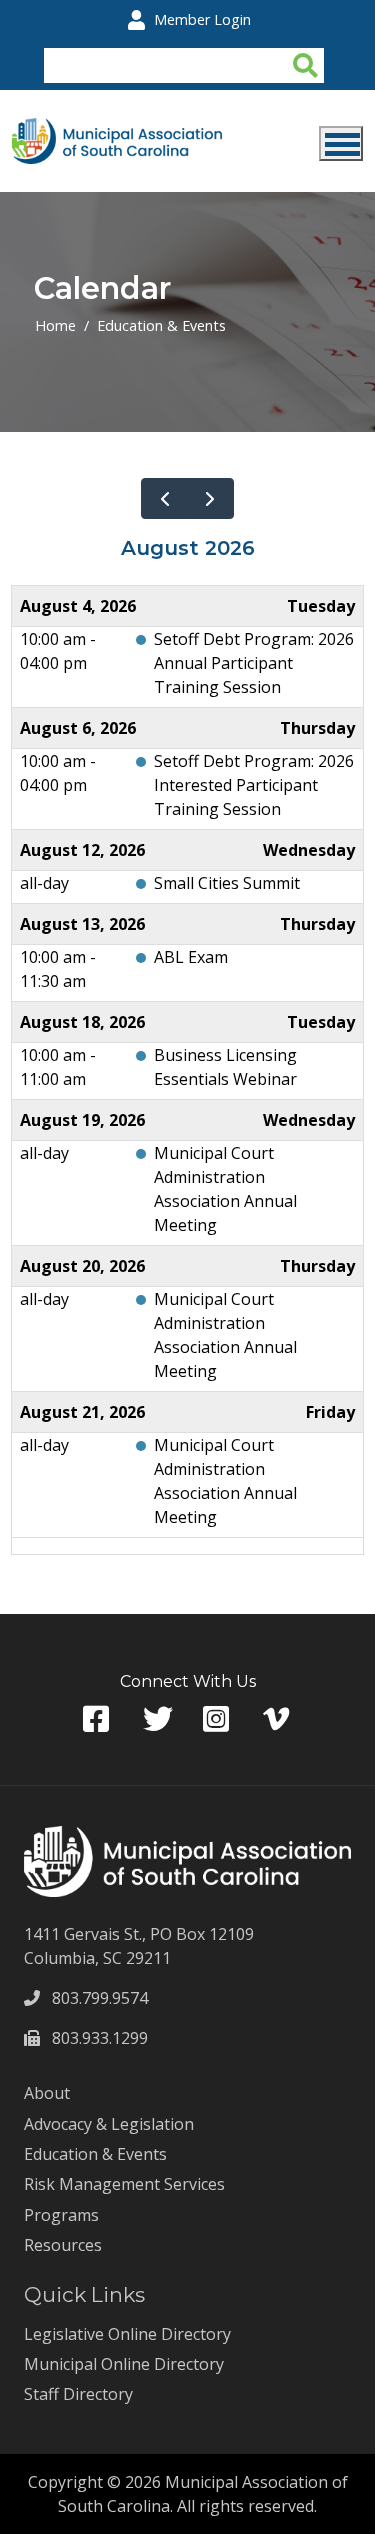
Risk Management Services (124, 2184)
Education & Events (161, 325)
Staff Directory (78, 2394)
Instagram (218, 1719)
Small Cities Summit (227, 883)
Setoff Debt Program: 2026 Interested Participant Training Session (254, 785)
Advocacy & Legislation (109, 2124)
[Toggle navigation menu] (341, 143)
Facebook (98, 1719)
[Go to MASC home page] (117, 130)
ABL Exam (191, 957)
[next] (210, 498)
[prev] (164, 498)
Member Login (202, 19)
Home (55, 325)
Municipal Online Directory (124, 2364)
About (47, 2093)
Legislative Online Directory (127, 2334)
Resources (63, 2245)
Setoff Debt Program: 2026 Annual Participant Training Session (254, 663)
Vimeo (278, 1719)
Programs (61, 2215)
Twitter (158, 1719)
